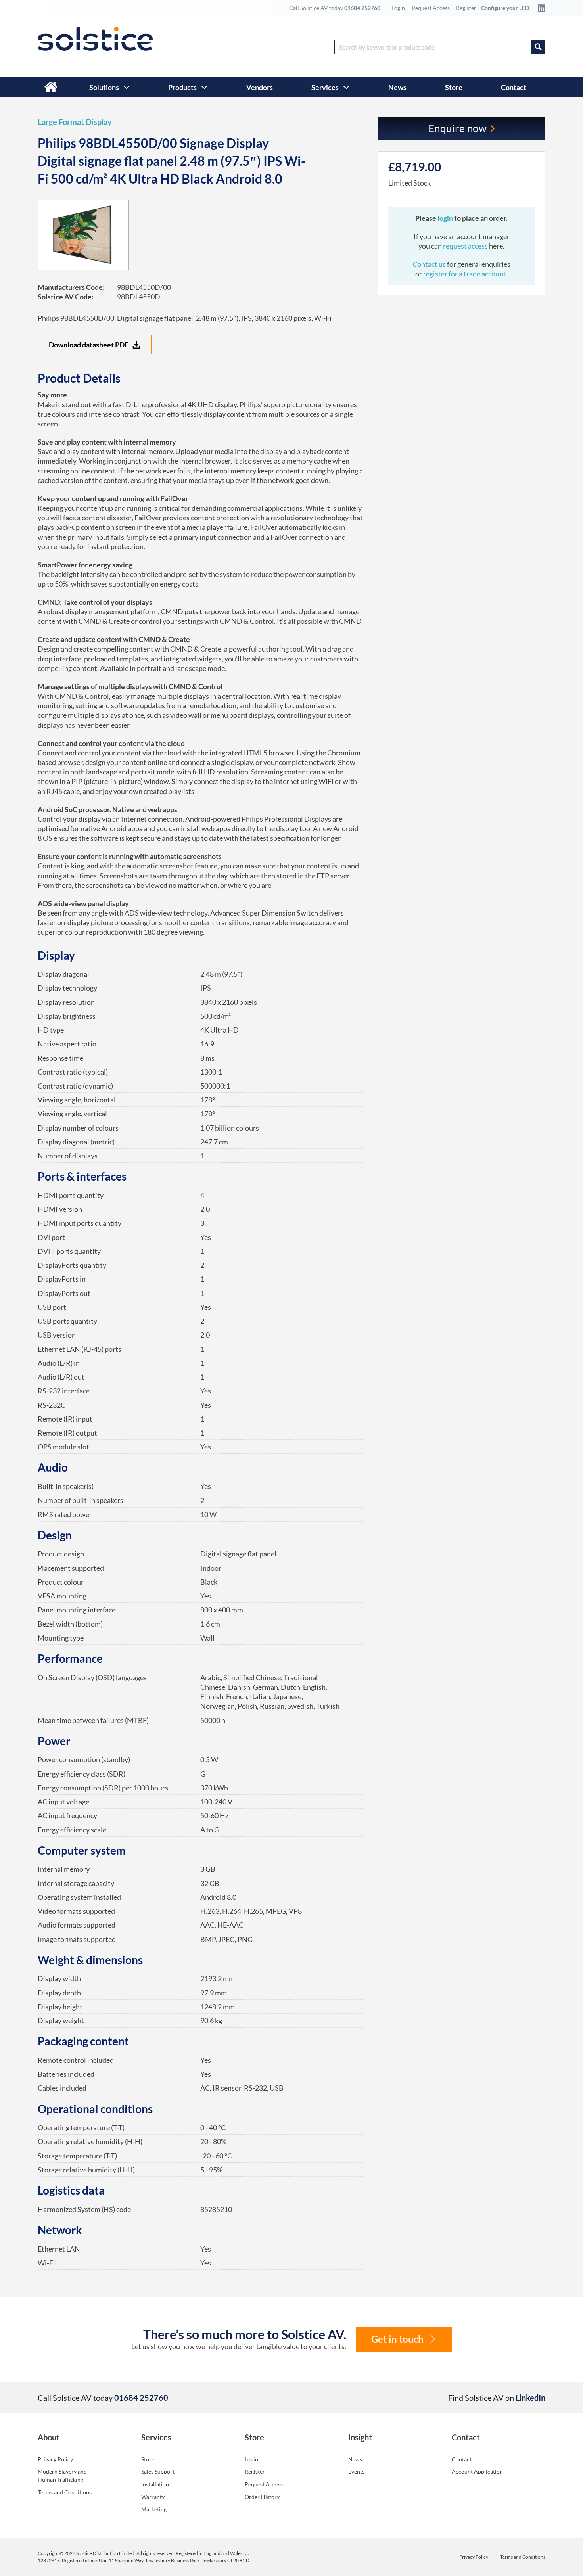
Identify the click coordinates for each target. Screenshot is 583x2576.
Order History (262, 2497)
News (397, 87)
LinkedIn (530, 2398)
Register (466, 8)
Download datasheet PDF (89, 345)
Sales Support (158, 2472)
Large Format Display (75, 122)
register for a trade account (465, 274)
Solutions (104, 87)
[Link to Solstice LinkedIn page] (539, 8)
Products (182, 87)
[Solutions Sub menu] (127, 87)
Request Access (431, 8)
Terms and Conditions (65, 2492)
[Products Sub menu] (204, 87)
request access (465, 246)
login (446, 218)
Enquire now (458, 128)
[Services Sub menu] (346, 87)
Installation (155, 2484)
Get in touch (397, 2339)
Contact (514, 87)
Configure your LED (505, 8)
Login (398, 8)
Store (454, 87)
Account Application (477, 2472)
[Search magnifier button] (538, 47)
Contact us (430, 264)
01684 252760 (362, 8)
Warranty (153, 2497)
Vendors (260, 87)
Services (325, 87)
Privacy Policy (55, 2459)
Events (356, 2472)
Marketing (154, 2509)
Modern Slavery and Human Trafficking (62, 2475)
